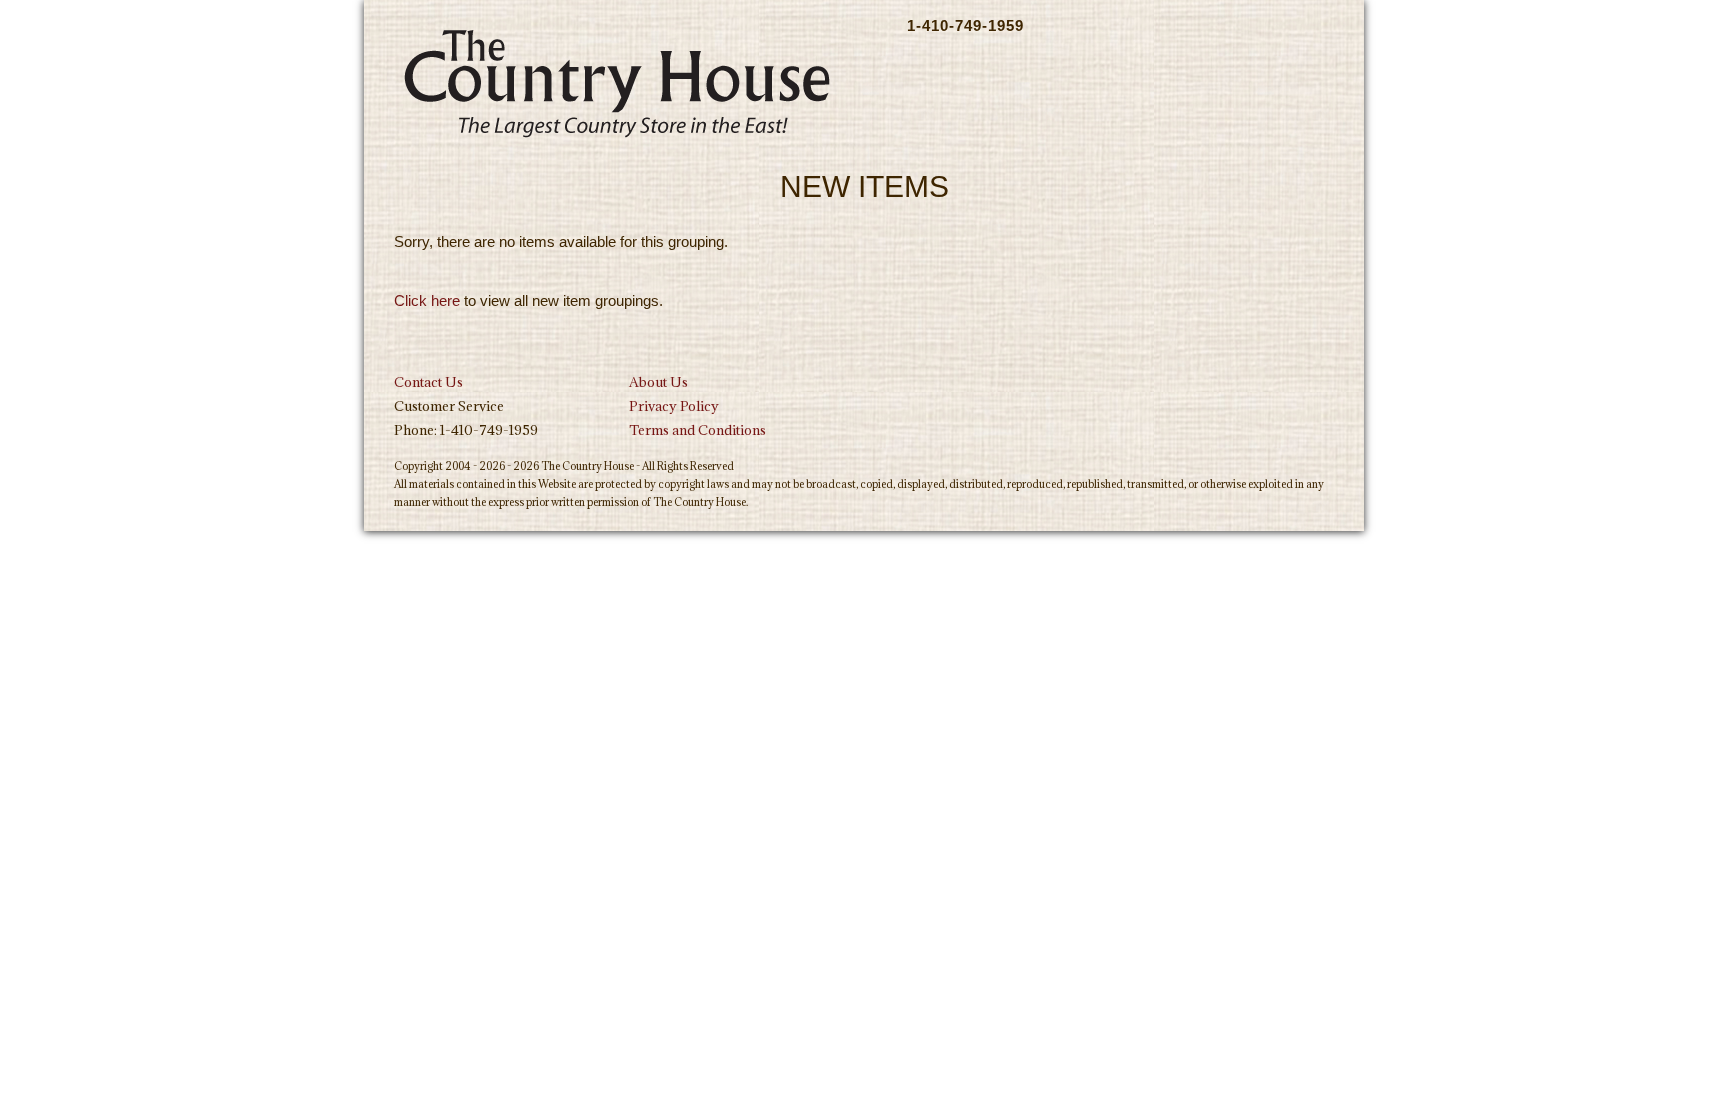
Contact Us (428, 382)
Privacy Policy (674, 406)
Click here (427, 300)
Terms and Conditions (697, 430)
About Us (658, 382)
